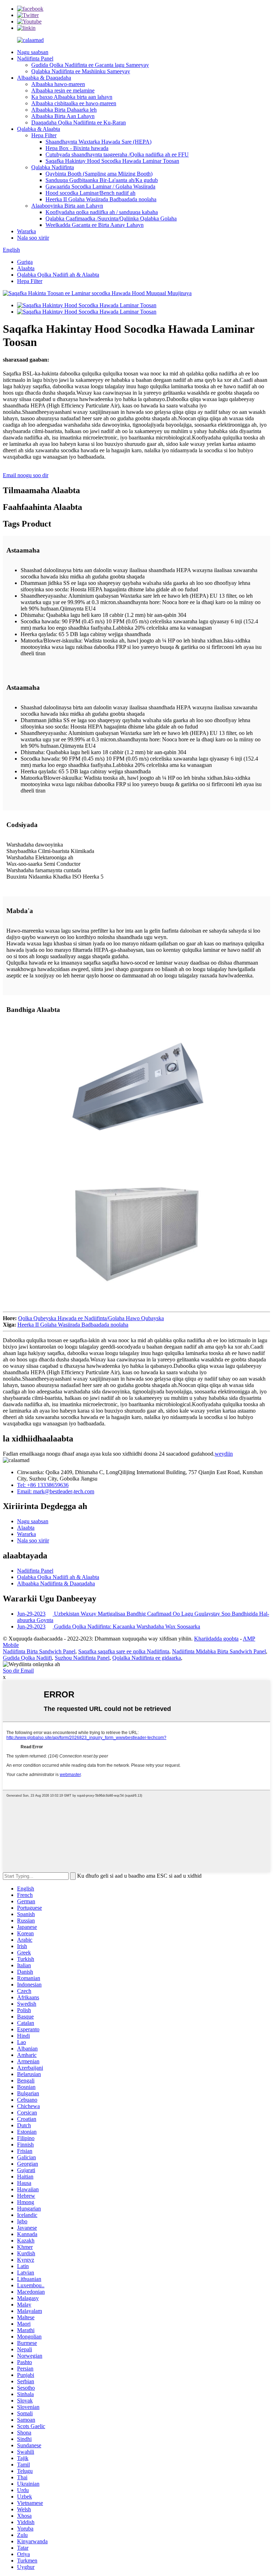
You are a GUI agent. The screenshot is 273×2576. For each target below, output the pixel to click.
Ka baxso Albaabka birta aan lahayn (72, 97)
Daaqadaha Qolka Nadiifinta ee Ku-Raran (79, 122)
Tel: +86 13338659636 (43, 1485)
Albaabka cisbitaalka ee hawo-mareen (74, 103)
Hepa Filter (44, 135)
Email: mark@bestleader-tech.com (56, 1491)
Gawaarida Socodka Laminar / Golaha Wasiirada (100, 186)
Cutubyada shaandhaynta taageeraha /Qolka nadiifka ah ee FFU (117, 154)
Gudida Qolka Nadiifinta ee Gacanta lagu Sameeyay (90, 65)
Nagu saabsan (33, 52)
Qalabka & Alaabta (39, 129)
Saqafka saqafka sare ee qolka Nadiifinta (124, 1651)
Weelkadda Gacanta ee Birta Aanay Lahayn (95, 225)
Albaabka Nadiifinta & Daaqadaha (56, 1583)
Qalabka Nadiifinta (53, 167)
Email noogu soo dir (26, 475)
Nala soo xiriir (33, 238)
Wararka (26, 231)
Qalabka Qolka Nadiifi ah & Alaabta (58, 275)
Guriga (25, 262)
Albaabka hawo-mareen (58, 84)
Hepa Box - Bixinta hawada (77, 148)
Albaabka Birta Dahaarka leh (64, 110)
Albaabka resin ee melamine (63, 90)
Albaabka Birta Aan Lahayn (63, 116)
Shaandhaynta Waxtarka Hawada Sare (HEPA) (98, 142)
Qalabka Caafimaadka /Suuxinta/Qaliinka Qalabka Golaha (111, 218)
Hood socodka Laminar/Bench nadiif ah (90, 193)
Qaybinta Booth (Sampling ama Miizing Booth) (99, 174)
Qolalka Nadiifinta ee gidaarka (147, 1658)
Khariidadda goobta (216, 1639)
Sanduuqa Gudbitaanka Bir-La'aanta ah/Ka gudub (102, 180)
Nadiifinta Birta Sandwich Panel (39, 1651)
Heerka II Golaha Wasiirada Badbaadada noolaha (101, 199)
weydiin (224, 1454)
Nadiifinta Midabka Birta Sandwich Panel (219, 1651)
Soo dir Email (18, 1671)
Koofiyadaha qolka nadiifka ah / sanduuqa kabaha (102, 212)
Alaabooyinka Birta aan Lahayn (67, 206)
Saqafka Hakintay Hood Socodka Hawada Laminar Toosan (112, 161)
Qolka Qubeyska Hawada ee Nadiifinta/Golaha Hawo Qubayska (91, 1318)
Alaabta (26, 268)
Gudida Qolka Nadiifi (27, 1658)
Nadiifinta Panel (35, 58)
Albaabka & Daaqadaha (44, 78)
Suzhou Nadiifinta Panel (82, 1658)
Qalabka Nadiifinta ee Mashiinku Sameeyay (81, 71)
